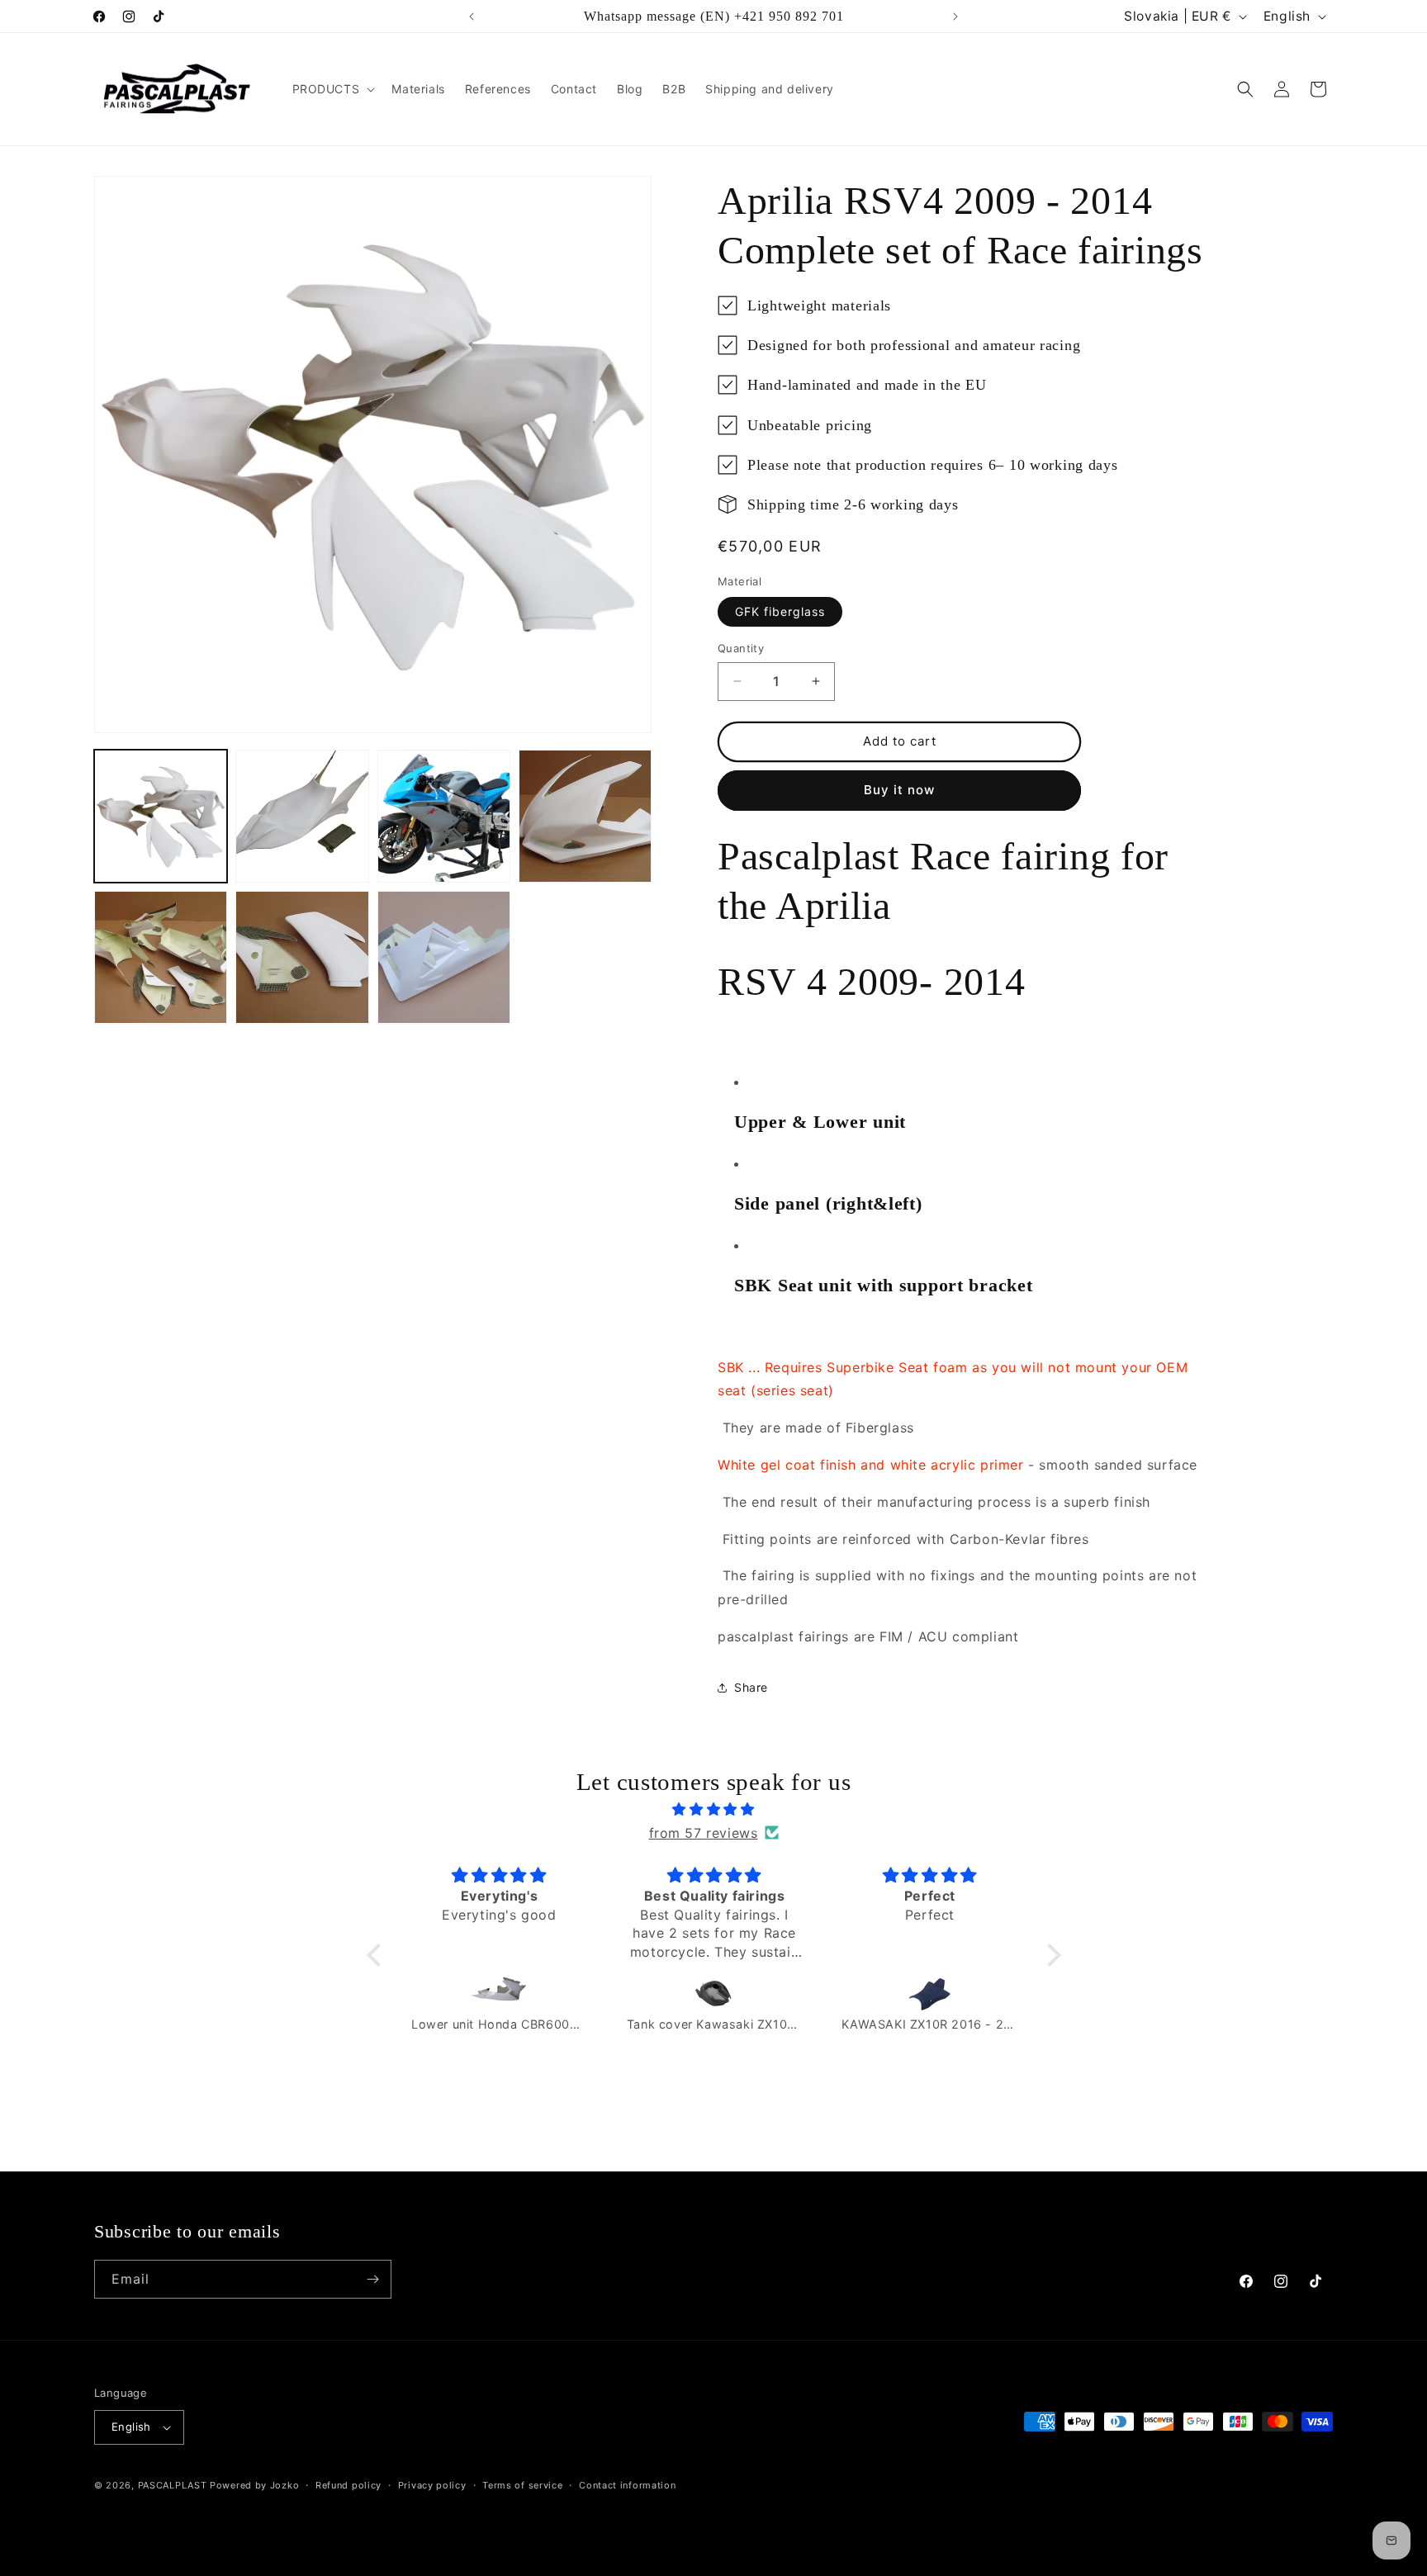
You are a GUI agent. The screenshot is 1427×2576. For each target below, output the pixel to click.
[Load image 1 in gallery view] (161, 816)
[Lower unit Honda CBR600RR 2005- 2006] (499, 1993)
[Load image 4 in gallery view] (585, 816)
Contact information (627, 2485)
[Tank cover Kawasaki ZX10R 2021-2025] (715, 1993)
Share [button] (751, 1687)
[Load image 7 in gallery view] (444, 957)
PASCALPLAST (173, 2485)
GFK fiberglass (780, 611)
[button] (332, 89)
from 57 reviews (704, 1833)
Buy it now (899, 790)
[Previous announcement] (472, 17)
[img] (714, 1809)
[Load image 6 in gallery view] (302, 957)
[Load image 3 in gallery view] (444, 816)
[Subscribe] (372, 2279)
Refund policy (348, 2485)
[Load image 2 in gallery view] (302, 816)
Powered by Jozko (254, 2485)
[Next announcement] (955, 17)
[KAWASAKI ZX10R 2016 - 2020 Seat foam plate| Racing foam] (929, 1993)
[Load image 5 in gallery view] (161, 957)
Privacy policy (432, 2485)
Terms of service (522, 2485)
